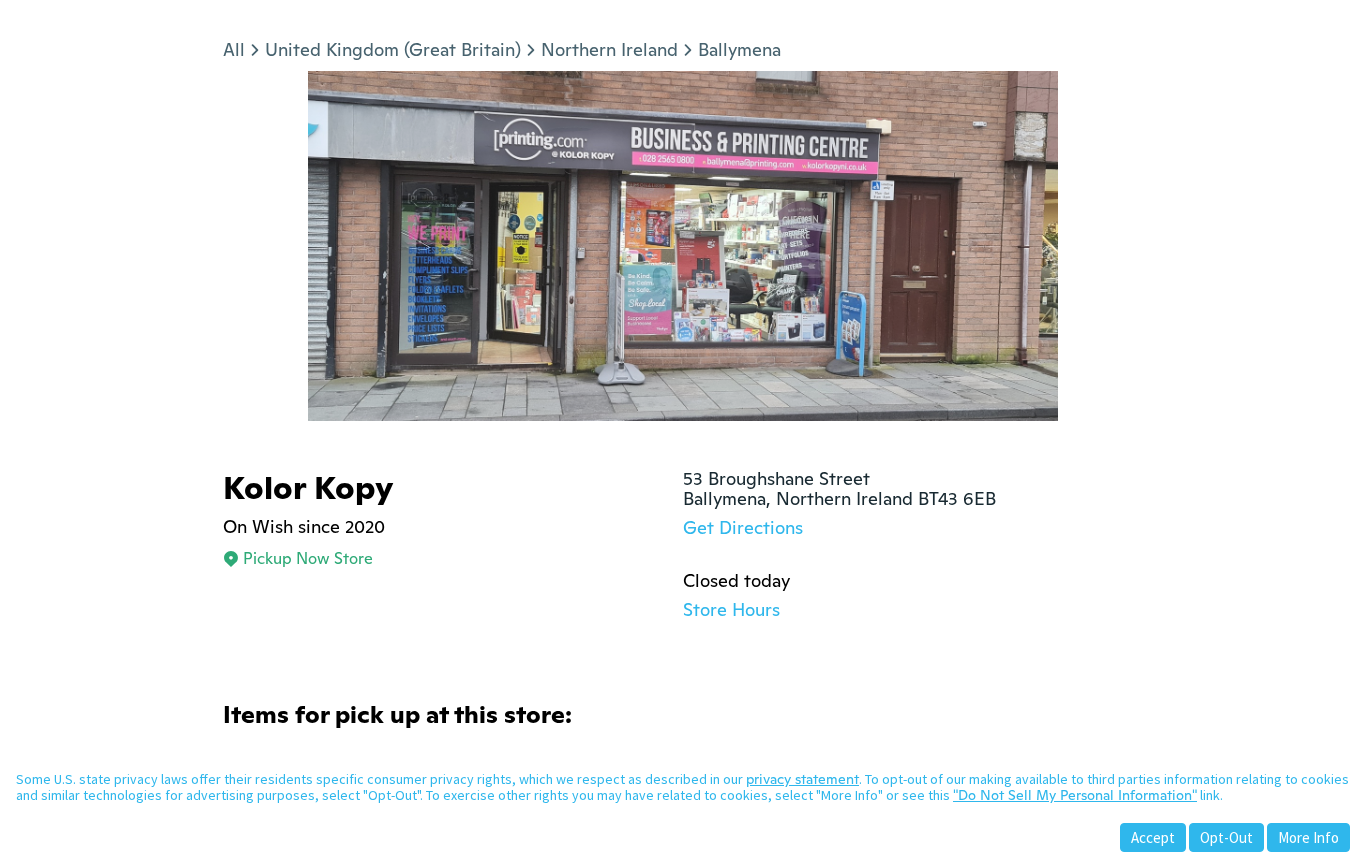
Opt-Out (1226, 837)
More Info (1308, 837)
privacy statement (802, 779)
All (234, 49)
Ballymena (739, 49)
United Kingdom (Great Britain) (393, 49)
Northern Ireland (609, 49)
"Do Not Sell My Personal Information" (1075, 795)
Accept (1153, 837)
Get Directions (743, 527)
